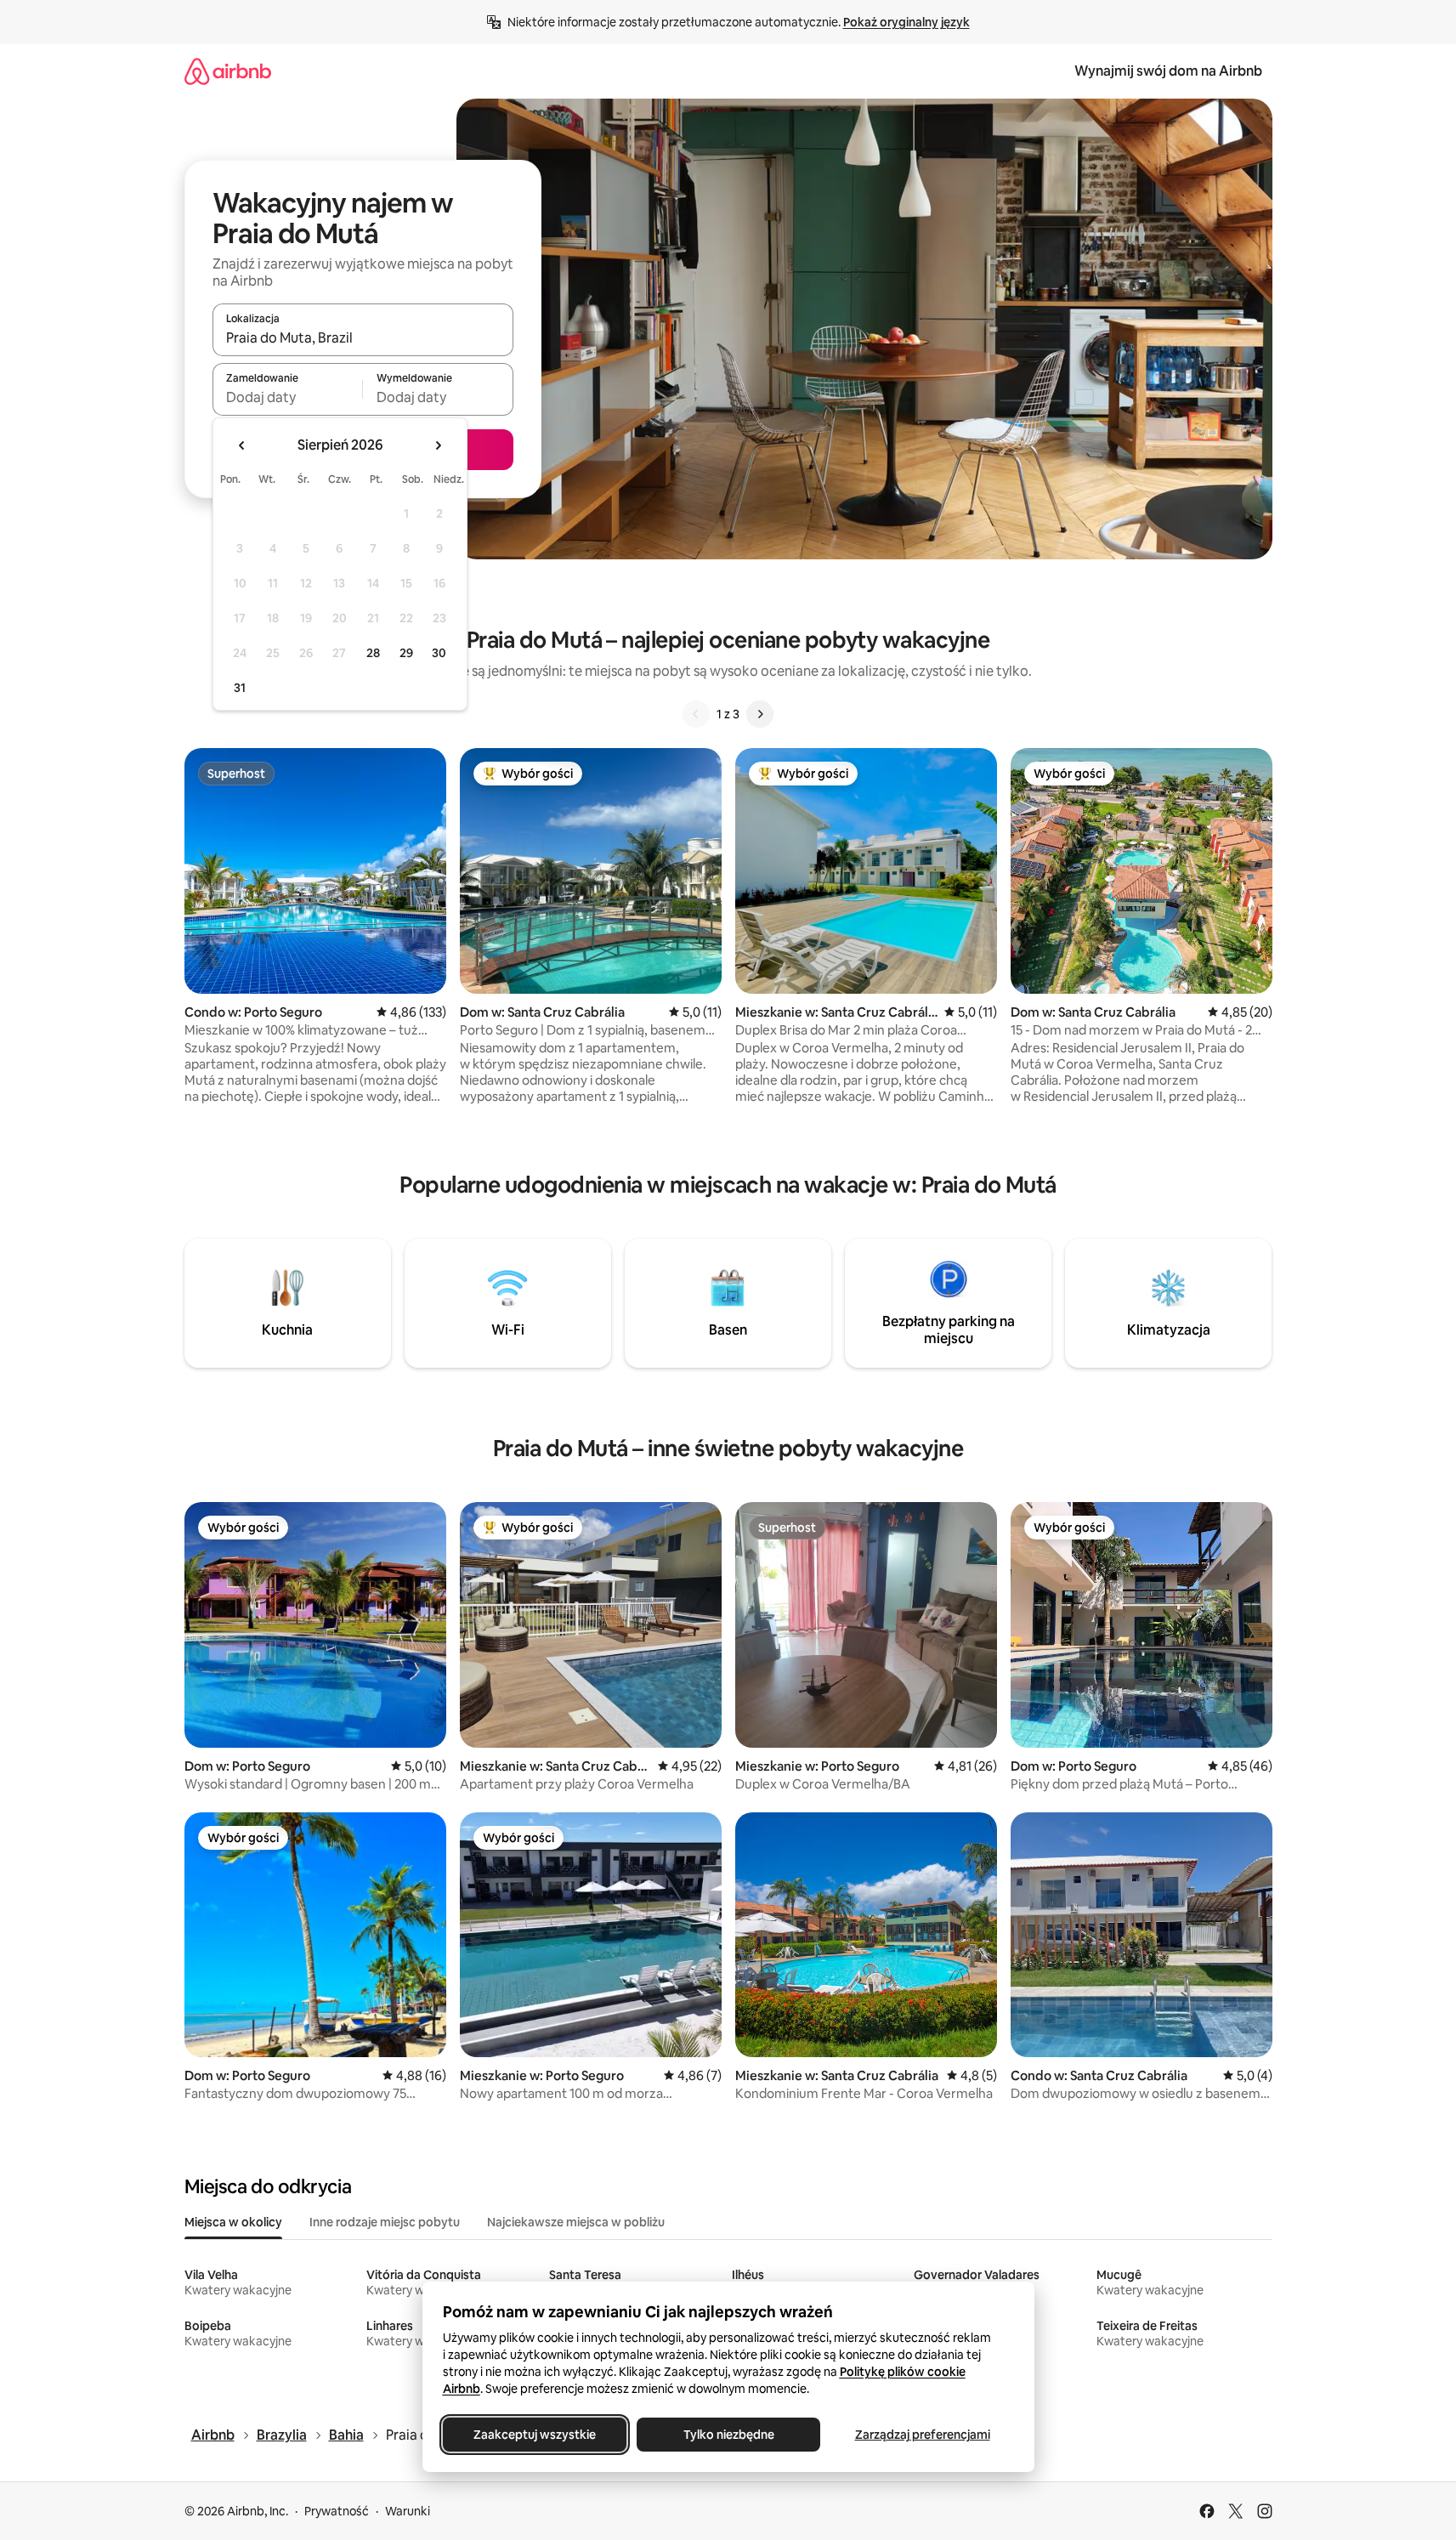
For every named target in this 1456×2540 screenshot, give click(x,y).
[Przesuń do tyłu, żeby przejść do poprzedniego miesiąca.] (242, 445)
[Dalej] (760, 714)
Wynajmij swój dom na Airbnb (1168, 71)
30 (439, 653)
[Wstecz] (696, 714)
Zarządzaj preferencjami (922, 2435)
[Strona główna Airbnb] (228, 71)
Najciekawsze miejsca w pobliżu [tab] (576, 2222)
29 (406, 653)
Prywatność (337, 2511)
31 (240, 688)
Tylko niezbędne (728, 2435)
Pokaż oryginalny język (906, 22)
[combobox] (363, 337)
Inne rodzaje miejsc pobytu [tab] (385, 2222)
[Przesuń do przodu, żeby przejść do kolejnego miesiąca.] (438, 445)
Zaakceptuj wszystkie (535, 2435)
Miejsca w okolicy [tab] (233, 2222)
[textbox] (288, 397)
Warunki (408, 2511)
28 (373, 653)
